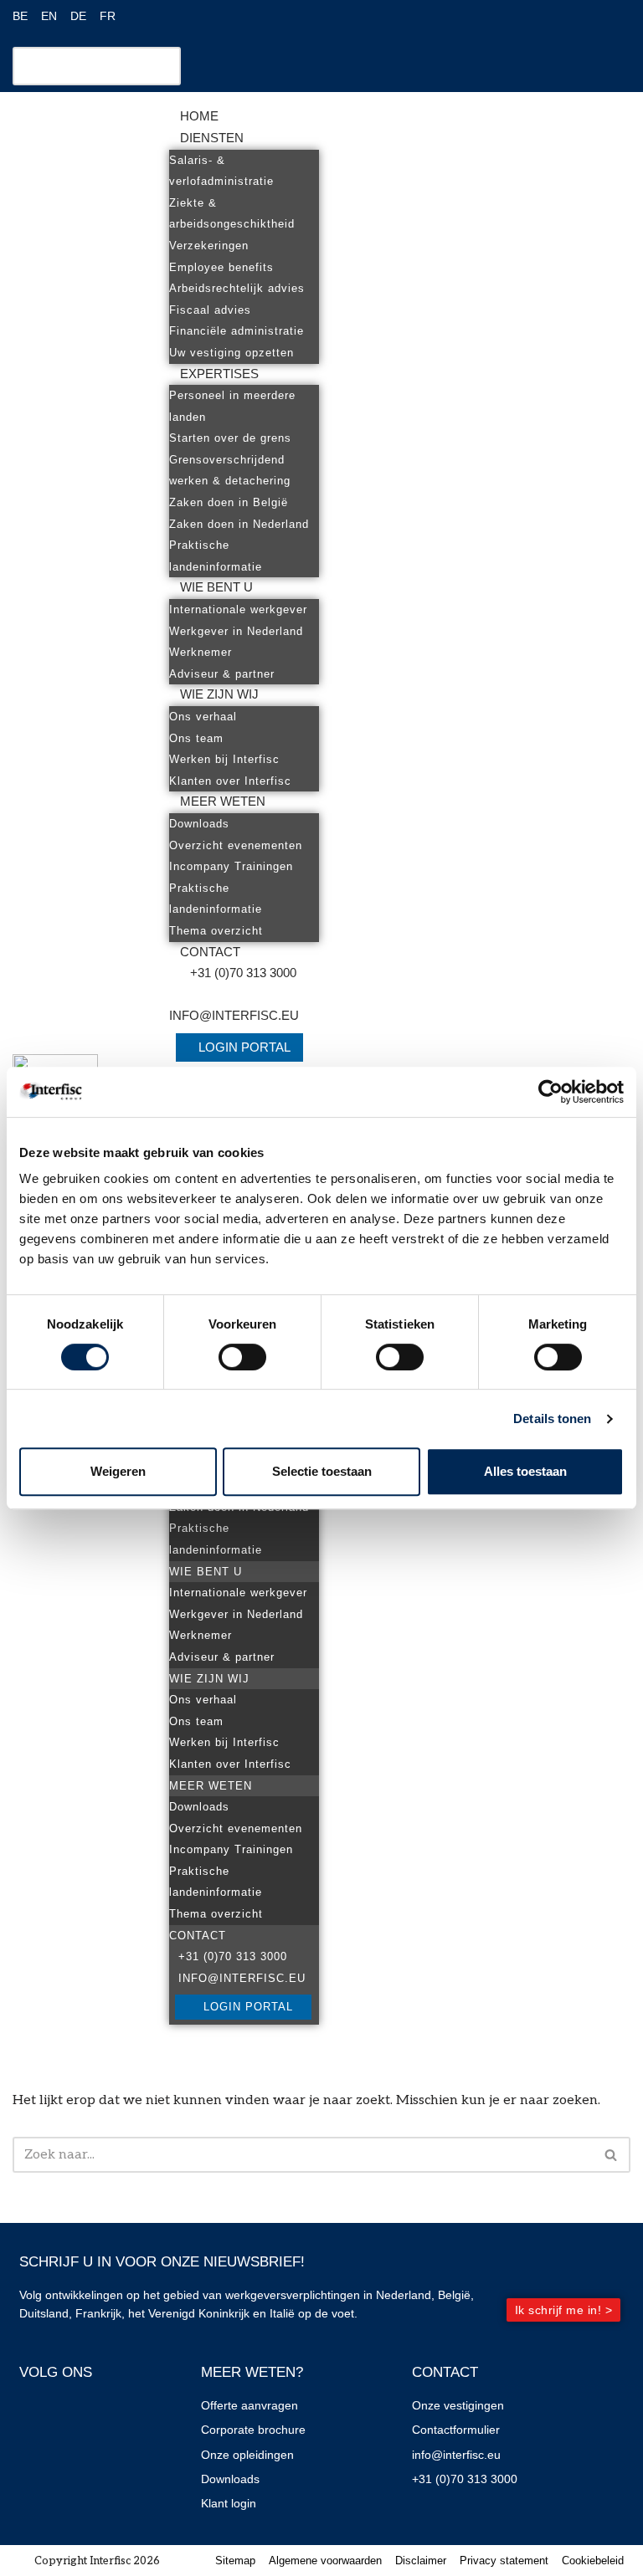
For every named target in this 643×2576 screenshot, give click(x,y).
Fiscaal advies (210, 310)
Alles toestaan (525, 1471)
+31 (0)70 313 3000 (243, 973)
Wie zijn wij (219, 694)
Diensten (212, 138)
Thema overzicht (216, 931)
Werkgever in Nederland (236, 631)
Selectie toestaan (322, 1471)
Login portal (244, 1047)
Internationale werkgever (238, 609)
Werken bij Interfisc (224, 759)
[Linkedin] (64, 2410)
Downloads (199, 824)
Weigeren (118, 1471)
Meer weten (223, 801)
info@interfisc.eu (242, 1978)
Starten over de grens (230, 438)
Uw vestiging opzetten (231, 353)
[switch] (242, 1357)
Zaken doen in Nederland (239, 524)
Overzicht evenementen (236, 845)
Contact (210, 952)
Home (199, 116)
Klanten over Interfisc (230, 781)
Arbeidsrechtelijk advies (237, 288)
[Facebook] (33, 2410)
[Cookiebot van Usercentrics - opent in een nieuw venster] (550, 1092)
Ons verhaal (203, 717)
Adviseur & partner (222, 674)
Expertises (219, 374)
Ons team (196, 738)
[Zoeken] (612, 2155)
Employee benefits (221, 267)
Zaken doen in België (229, 502)
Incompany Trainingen (231, 866)
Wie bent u (216, 587)
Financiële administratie (237, 331)
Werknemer (201, 652)
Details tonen (552, 1419)
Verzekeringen (209, 246)
